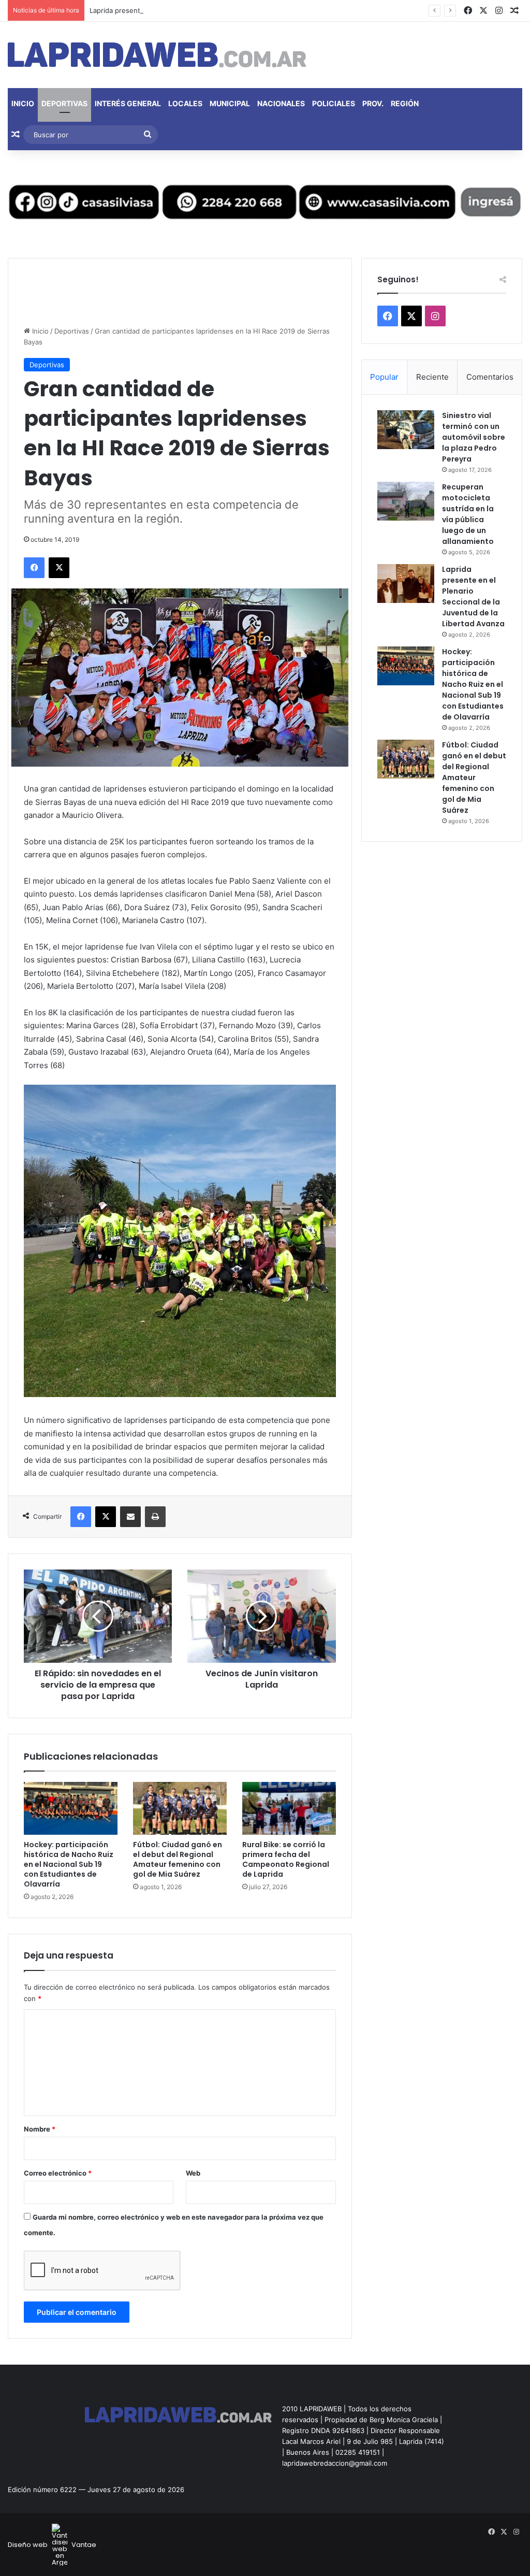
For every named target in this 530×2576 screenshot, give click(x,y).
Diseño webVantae (52, 2545)
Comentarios (490, 377)
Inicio (23, 103)
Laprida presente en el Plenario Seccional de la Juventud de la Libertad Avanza (217, 10)
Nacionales (281, 103)
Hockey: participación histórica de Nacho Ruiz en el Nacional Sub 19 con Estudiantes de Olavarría (69, 1864)
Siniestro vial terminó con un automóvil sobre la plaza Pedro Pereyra (474, 437)
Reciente (432, 377)
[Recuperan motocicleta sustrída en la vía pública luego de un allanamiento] (406, 501)
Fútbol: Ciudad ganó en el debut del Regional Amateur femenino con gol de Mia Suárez (178, 1859)
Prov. (373, 103)
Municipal (230, 103)
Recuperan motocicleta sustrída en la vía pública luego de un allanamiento (468, 514)
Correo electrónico (58, 2173)
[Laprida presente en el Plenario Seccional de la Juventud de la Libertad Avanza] (406, 584)
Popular (384, 377)
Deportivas (64, 103)
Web (193, 2173)
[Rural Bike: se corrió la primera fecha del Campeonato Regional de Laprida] (289, 1808)
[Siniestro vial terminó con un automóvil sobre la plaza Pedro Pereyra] (406, 430)
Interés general (128, 103)
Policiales (334, 103)
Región (405, 103)
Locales (185, 103)
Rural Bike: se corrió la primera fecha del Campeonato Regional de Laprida (286, 1859)
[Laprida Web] (157, 55)
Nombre (40, 2129)
